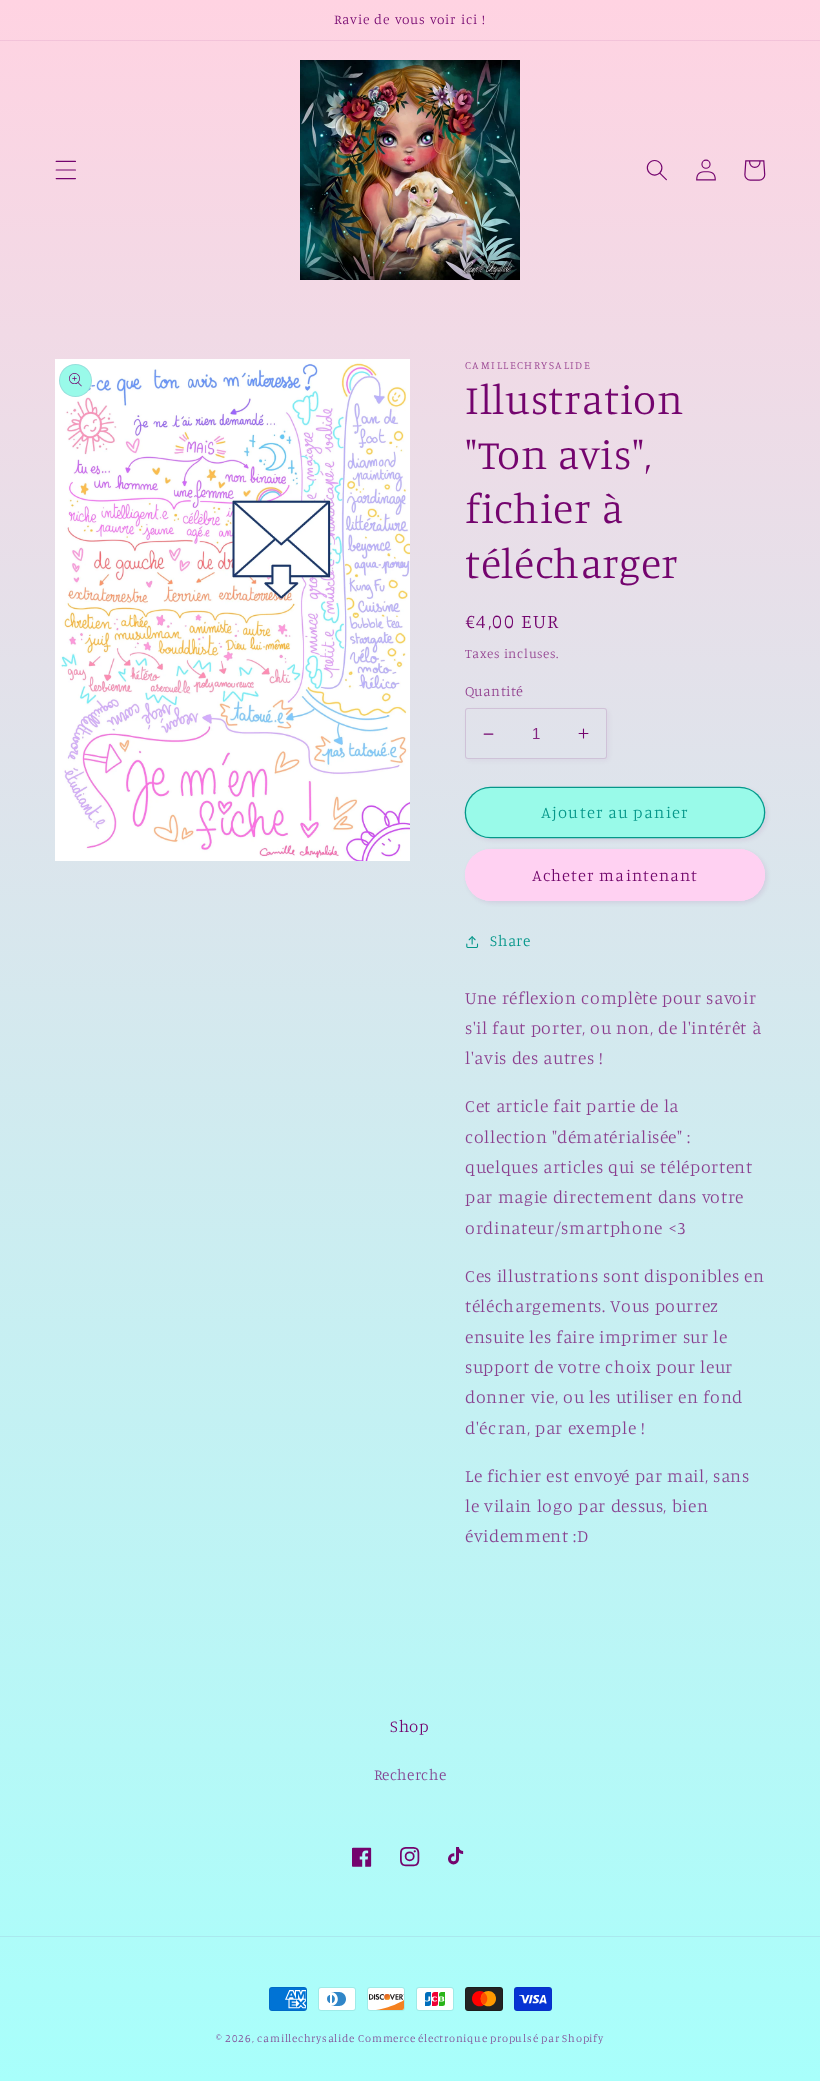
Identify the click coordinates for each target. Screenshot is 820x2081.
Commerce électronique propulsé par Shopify (480, 2038)
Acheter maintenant (615, 875)
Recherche (410, 1774)
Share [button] (510, 940)
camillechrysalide (305, 2038)
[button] (66, 170)
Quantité (494, 690)
